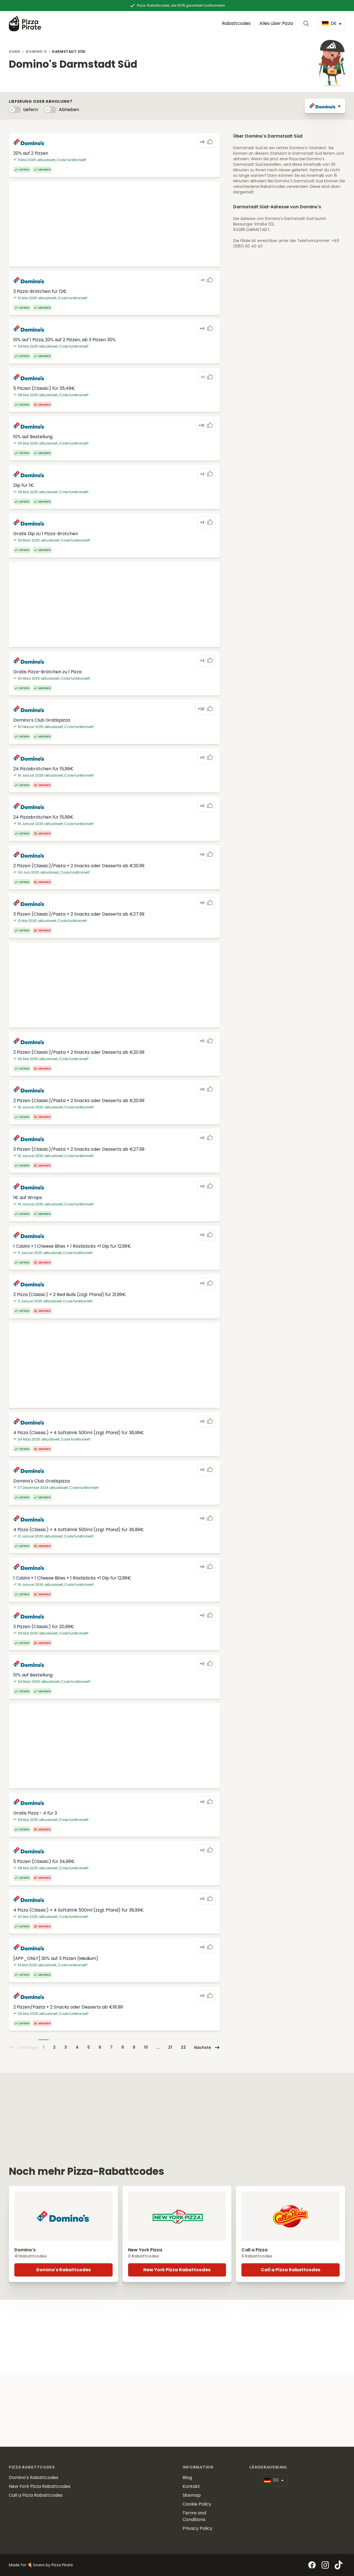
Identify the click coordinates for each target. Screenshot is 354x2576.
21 (170, 2047)
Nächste (203, 2047)
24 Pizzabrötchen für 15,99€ (43, 769)
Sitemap (192, 2495)
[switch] (15, 110)
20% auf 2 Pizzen (31, 153)
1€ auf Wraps (28, 1198)
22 (183, 2047)
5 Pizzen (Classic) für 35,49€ (44, 388)
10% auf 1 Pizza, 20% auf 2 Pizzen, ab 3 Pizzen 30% (64, 340)
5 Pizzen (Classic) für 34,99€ (44, 1861)
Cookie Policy (197, 2504)
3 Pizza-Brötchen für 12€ (40, 291)
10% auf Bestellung (33, 437)
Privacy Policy (197, 2528)
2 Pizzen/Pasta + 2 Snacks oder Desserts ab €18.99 (68, 2007)
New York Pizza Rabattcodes (177, 2270)
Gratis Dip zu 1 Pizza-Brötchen (46, 534)
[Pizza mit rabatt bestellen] (25, 23)
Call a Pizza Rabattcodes (291, 2270)
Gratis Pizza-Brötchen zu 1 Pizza (47, 672)
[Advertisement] (114, 224)
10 (146, 2047)
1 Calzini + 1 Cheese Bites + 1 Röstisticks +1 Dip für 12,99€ (72, 1246)
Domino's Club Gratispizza (41, 1481)
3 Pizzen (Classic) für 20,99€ (44, 1627)
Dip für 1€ (24, 485)
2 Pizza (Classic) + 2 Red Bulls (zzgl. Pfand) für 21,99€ (70, 1294)
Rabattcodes (236, 23)
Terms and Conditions (194, 2516)
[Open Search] (307, 23)
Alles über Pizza (276, 23)
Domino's (36, 52)
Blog (187, 2478)
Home (15, 52)
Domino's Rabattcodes (63, 2270)
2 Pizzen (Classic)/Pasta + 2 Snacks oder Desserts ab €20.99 (79, 866)
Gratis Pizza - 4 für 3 (35, 1813)
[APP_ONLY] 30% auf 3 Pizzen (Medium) (56, 1958)
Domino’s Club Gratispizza (42, 720)
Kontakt (191, 2486)
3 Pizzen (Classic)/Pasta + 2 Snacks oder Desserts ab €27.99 (79, 914)
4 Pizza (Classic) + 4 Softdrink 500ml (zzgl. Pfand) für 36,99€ (79, 1433)
